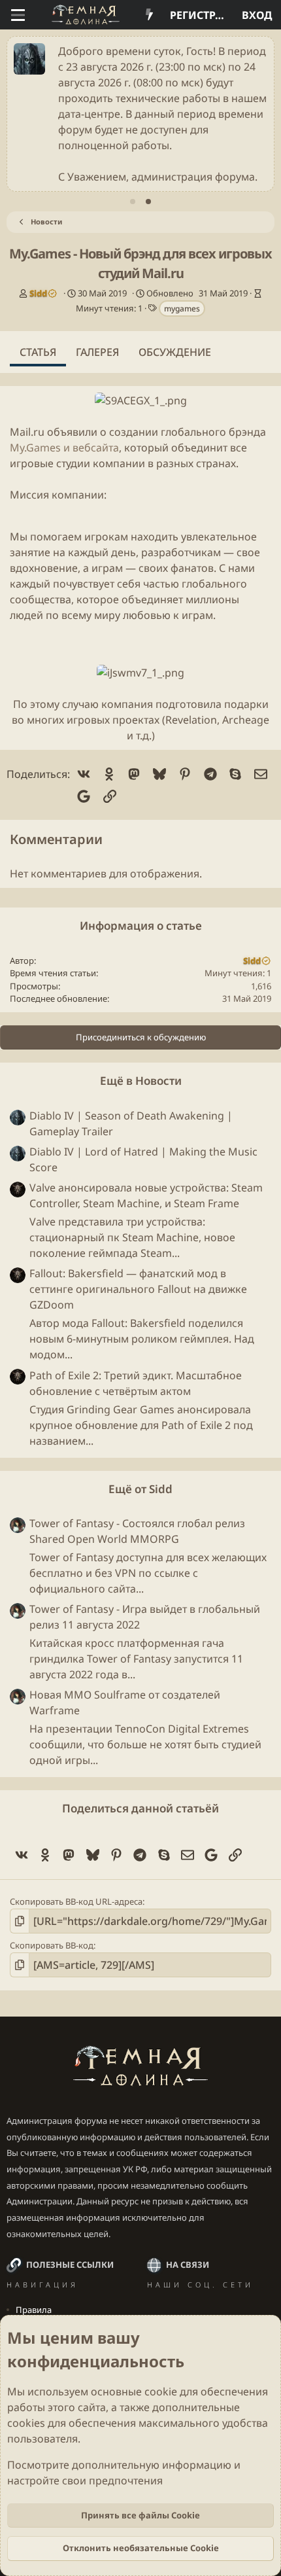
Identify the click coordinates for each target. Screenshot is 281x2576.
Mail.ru (27, 432)
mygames (182, 309)
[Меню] (18, 15)
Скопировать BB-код (52, 1945)
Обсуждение (175, 352)
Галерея (97, 352)
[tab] (133, 202)
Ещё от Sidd (140, 1489)
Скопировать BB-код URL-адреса (76, 1901)
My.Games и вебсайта (64, 448)
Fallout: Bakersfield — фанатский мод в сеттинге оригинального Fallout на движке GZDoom (138, 1289)
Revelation (191, 720)
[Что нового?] (149, 15)
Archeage (246, 720)
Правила (34, 2310)
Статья (38, 352)
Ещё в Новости (141, 1081)
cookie (161, 2391)
